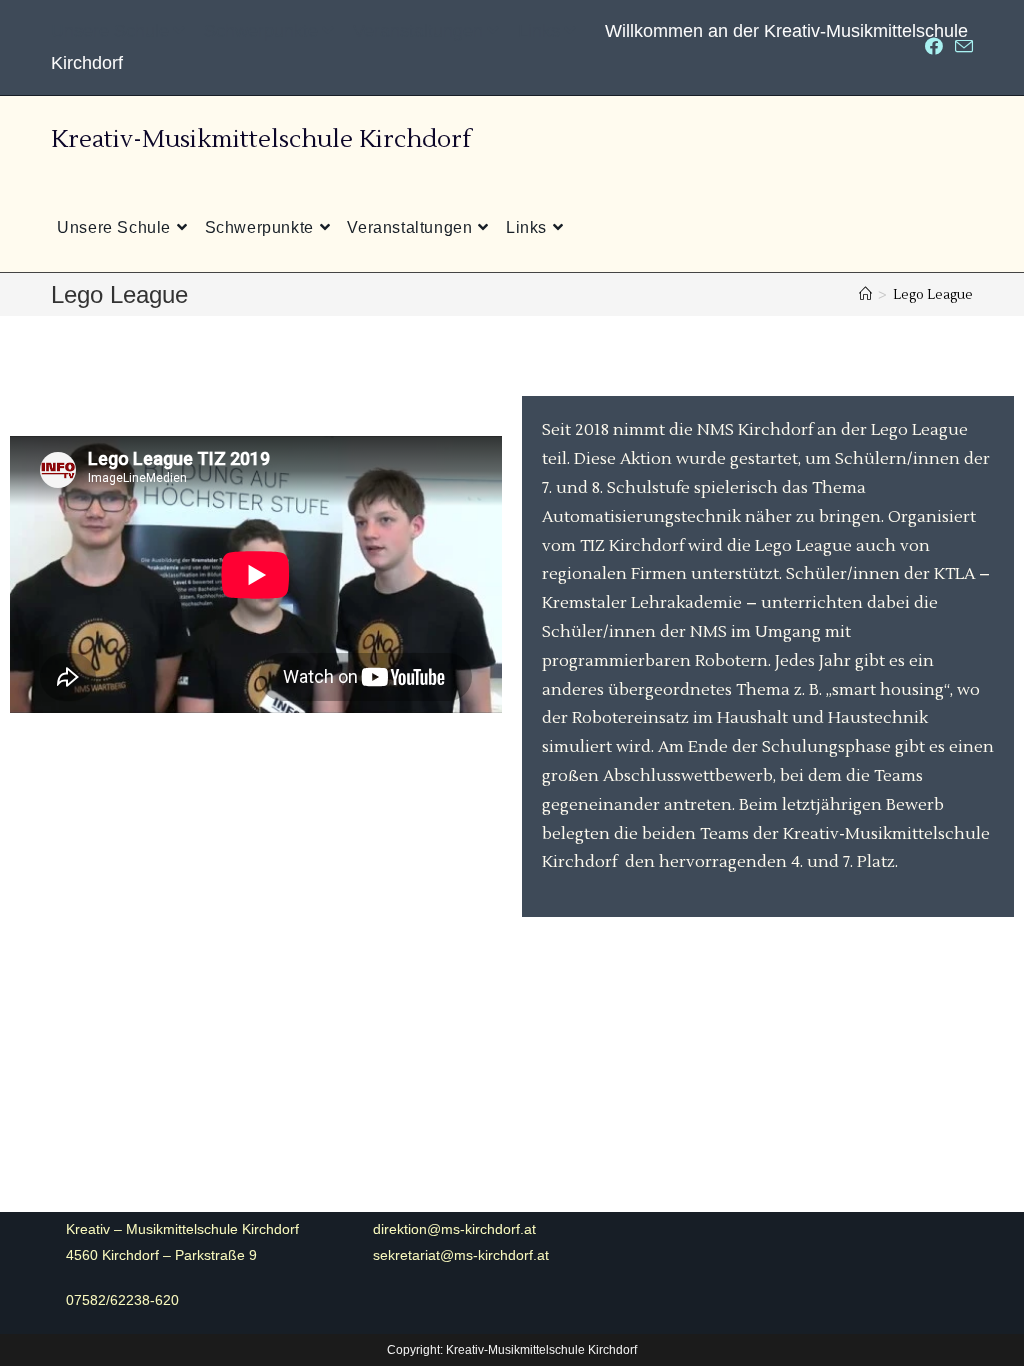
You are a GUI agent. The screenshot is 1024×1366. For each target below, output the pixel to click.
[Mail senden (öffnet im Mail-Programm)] (961, 48)
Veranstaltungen (418, 31)
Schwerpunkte (261, 31)
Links (539, 31)
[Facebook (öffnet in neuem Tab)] (934, 47)
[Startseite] (865, 295)
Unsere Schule (110, 31)
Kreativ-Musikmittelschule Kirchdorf (261, 139)
